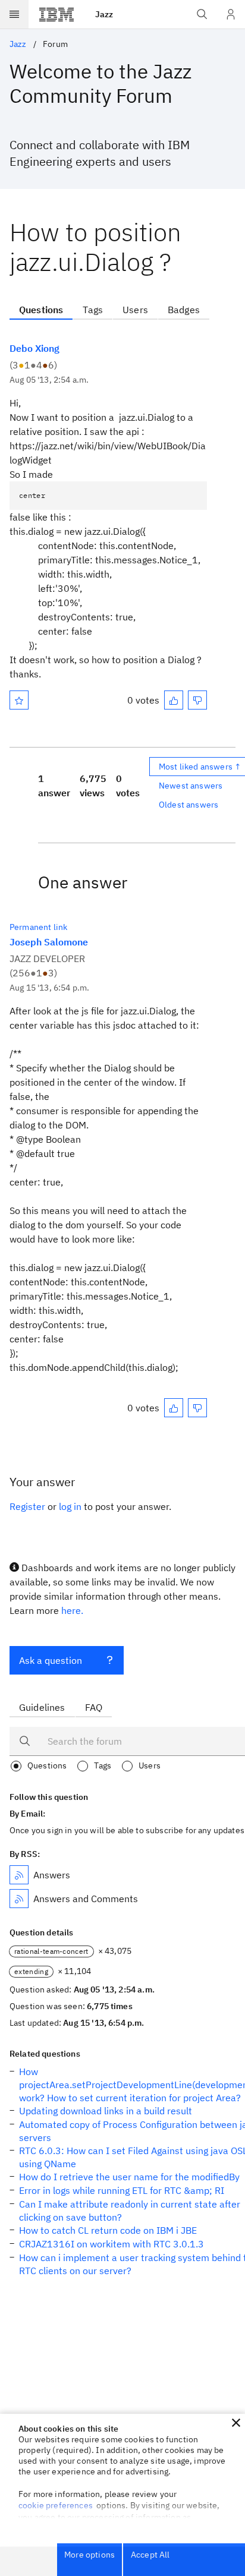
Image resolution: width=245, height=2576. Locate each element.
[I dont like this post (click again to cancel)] (197, 700)
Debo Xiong (34, 348)
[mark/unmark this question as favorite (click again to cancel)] (19, 700)
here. (72, 1610)
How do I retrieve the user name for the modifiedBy (129, 2177)
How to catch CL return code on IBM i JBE (108, 2230)
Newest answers (191, 786)
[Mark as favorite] (19, 700)
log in (70, 1506)
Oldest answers (189, 805)
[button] (236, 2423)
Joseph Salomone (49, 942)
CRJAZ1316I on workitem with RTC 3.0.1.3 (111, 2244)
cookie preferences (56, 2505)
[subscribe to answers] (19, 1875)
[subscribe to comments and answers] (19, 1899)
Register (27, 1506)
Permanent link (38, 927)
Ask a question (51, 1660)
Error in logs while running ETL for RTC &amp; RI (122, 2190)
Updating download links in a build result (106, 2111)
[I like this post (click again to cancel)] (174, 700)
